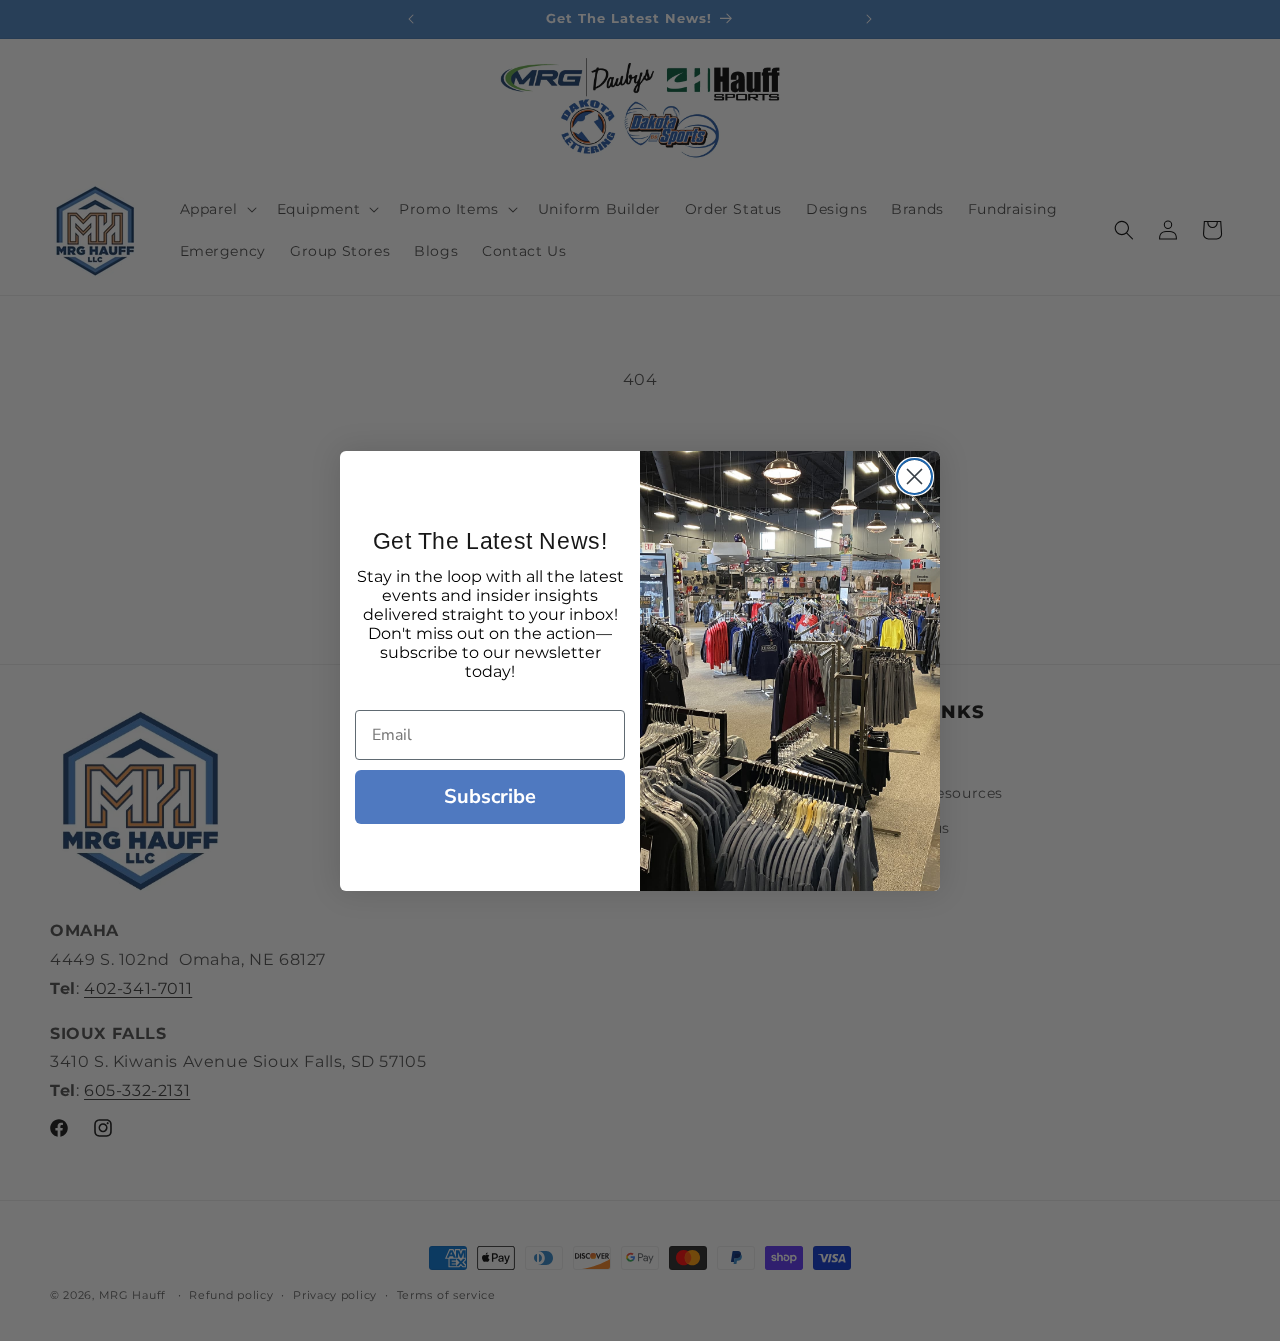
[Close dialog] (914, 476)
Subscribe (490, 796)
